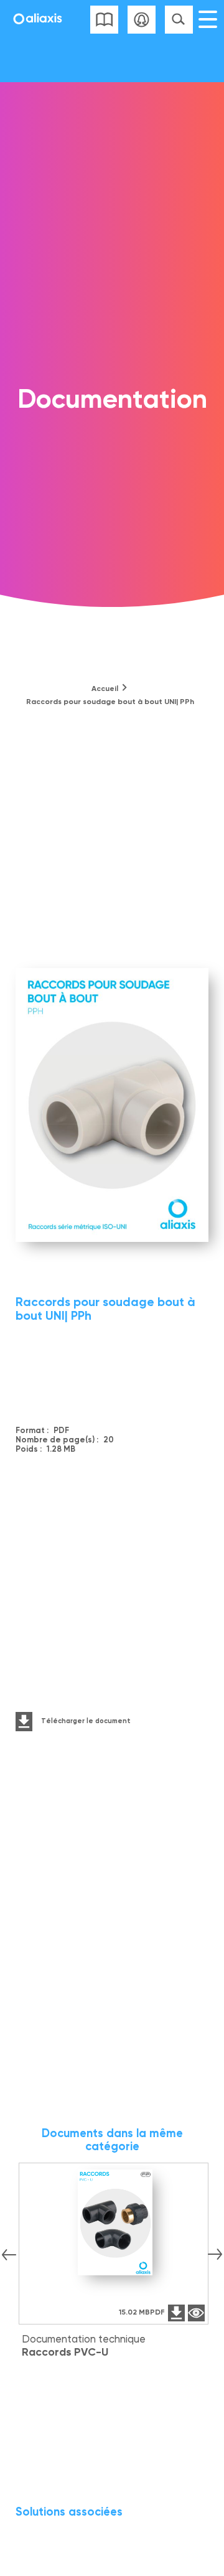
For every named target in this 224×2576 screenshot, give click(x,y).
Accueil (105, 689)
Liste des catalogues (104, 20)
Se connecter (142, 20)
